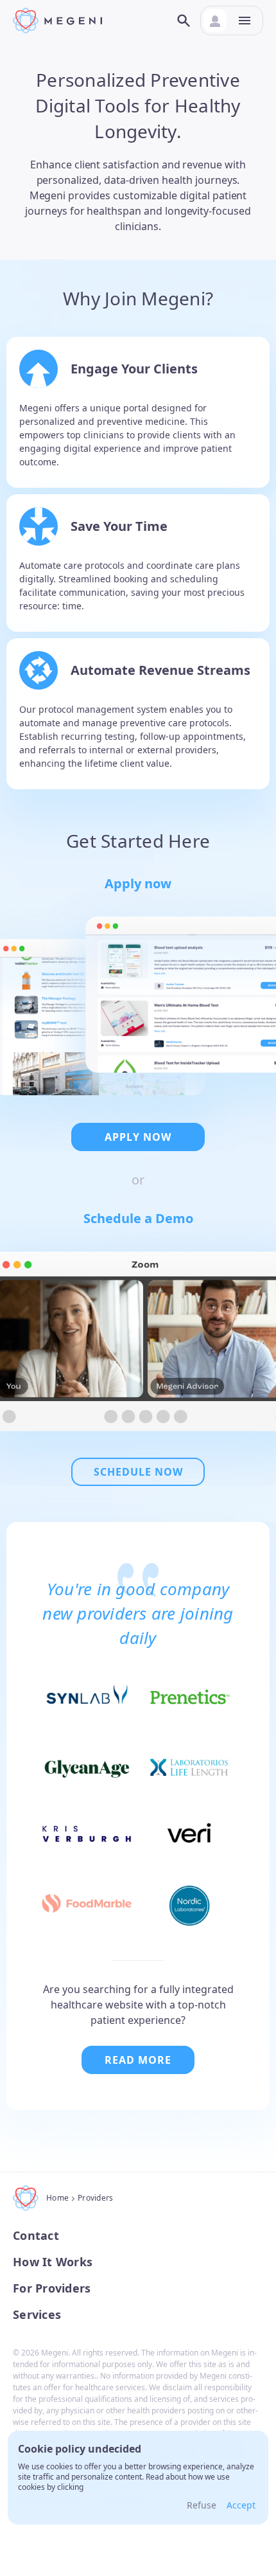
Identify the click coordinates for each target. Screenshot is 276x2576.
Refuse (202, 2505)
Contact (36, 2236)
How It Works (53, 2262)
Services (37, 2315)
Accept (241, 2505)
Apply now (138, 1137)
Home (57, 2198)
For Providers (52, 2288)
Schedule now (138, 1472)
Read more (138, 2060)
